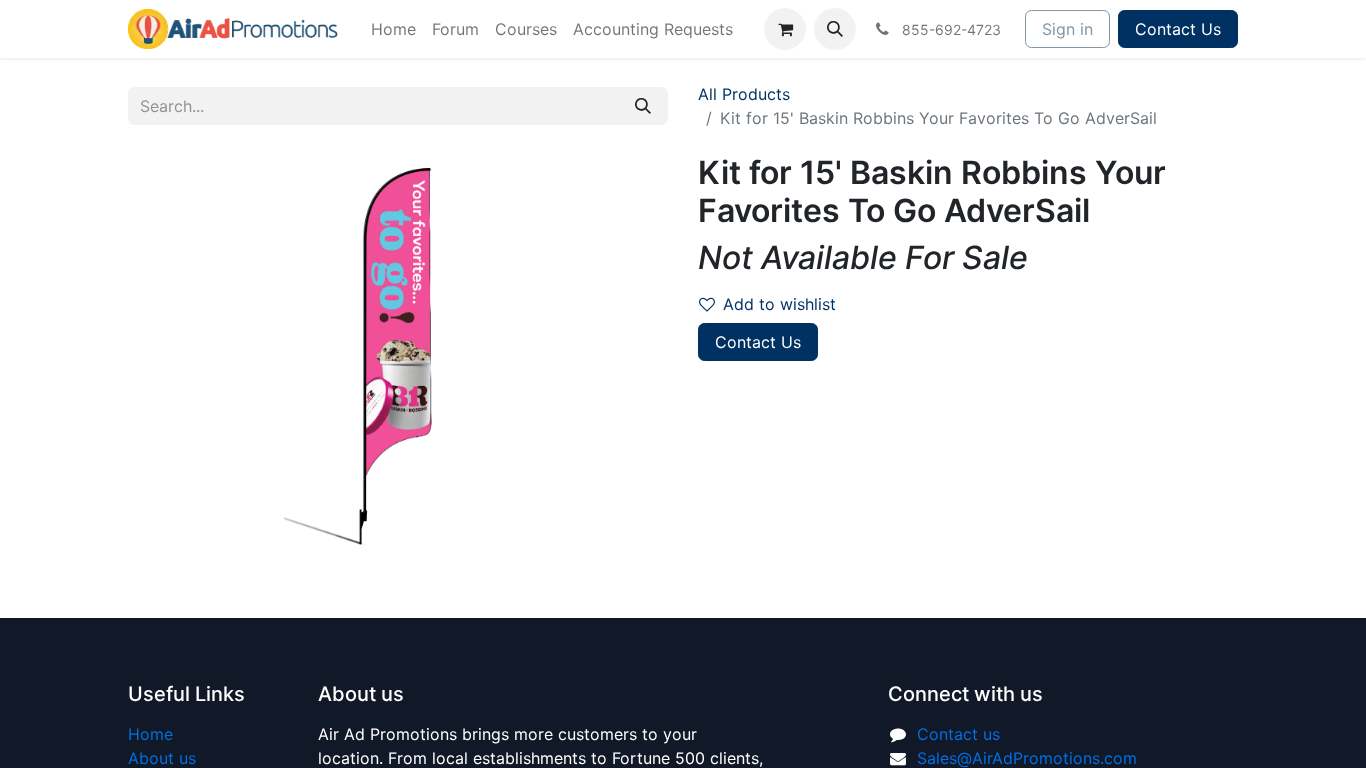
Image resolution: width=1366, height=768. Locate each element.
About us (162, 758)
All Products (744, 94)
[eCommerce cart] (785, 29)
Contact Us (1178, 29)
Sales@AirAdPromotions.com (1027, 758)
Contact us (958, 734)
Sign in (1067, 29)
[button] (835, 29)
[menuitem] (393, 29)
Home (150, 734)
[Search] (643, 106)
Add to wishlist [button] (779, 304)
